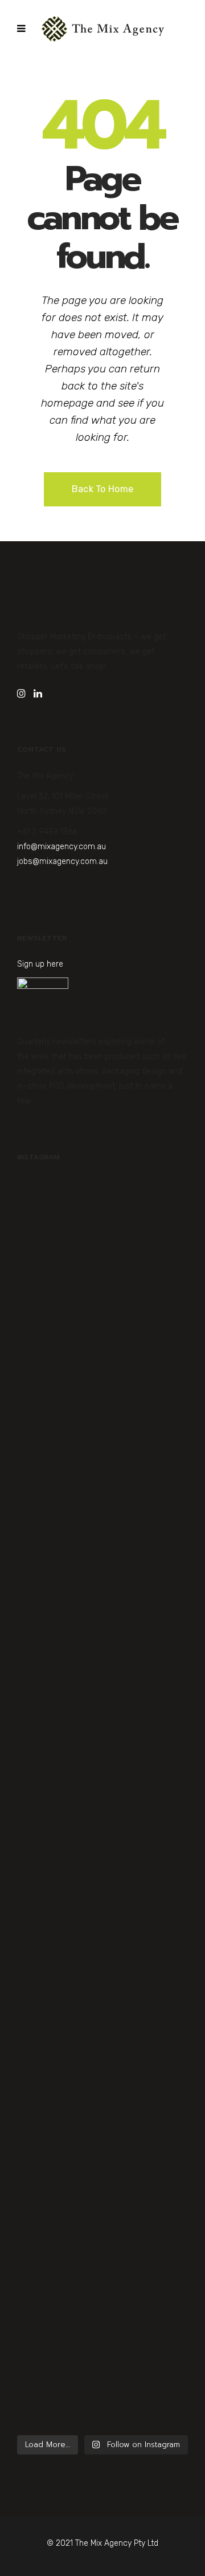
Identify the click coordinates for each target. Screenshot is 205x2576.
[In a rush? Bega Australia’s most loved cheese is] (102, 1691)
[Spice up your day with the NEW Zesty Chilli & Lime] (102, 1909)
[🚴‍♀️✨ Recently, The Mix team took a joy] (102, 1474)
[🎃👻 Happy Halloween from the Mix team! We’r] (102, 1272)
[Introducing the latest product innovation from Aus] (102, 2104)
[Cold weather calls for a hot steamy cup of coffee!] (102, 2307)
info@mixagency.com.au (61, 847)
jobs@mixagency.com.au (62, 861)
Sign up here (40, 964)
